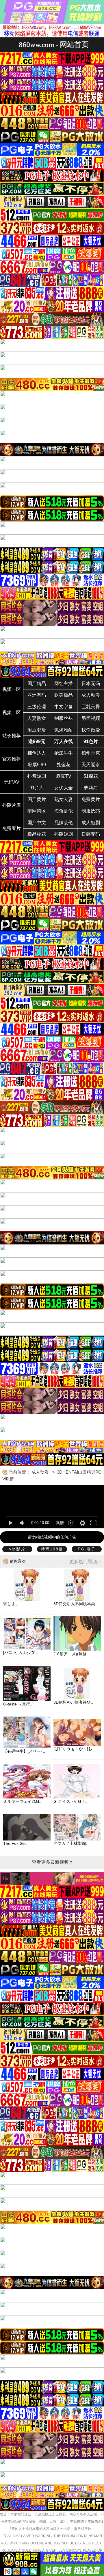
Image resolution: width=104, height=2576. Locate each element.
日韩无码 (91, 834)
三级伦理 (37, 707)
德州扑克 (91, 753)
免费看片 (12, 828)
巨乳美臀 (91, 707)
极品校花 (37, 834)
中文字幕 (64, 707)
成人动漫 (91, 695)
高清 (60, 1523)
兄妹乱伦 (64, 823)
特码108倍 (52, 1549)
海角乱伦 (64, 811)
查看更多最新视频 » (52, 1862)
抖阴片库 (12, 805)
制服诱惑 (91, 811)
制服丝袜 (64, 718)
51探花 (91, 776)
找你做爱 (91, 730)
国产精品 (37, 683)
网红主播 (64, 683)
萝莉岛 (91, 788)
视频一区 (12, 689)
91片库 (37, 788)
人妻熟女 (37, 718)
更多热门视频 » (85, 1562)
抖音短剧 (37, 776)
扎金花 (64, 765)
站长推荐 (12, 736)
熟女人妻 (64, 799)
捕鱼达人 (37, 753)
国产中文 (37, 823)
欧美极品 (64, 695)
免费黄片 (91, 799)
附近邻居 (37, 730)
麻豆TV (64, 776)
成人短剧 (91, 823)
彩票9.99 (37, 765)
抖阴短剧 (64, 834)
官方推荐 (12, 759)
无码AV (12, 782)
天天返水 (91, 765)
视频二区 (12, 712)
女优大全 (64, 788)
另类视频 (91, 718)
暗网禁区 (37, 811)
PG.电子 (87, 1549)
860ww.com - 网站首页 (54, 44)
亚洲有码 (37, 695)
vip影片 (17, 1549)
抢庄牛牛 (64, 753)
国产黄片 (37, 799)
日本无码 (91, 683)
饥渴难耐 (64, 730)
